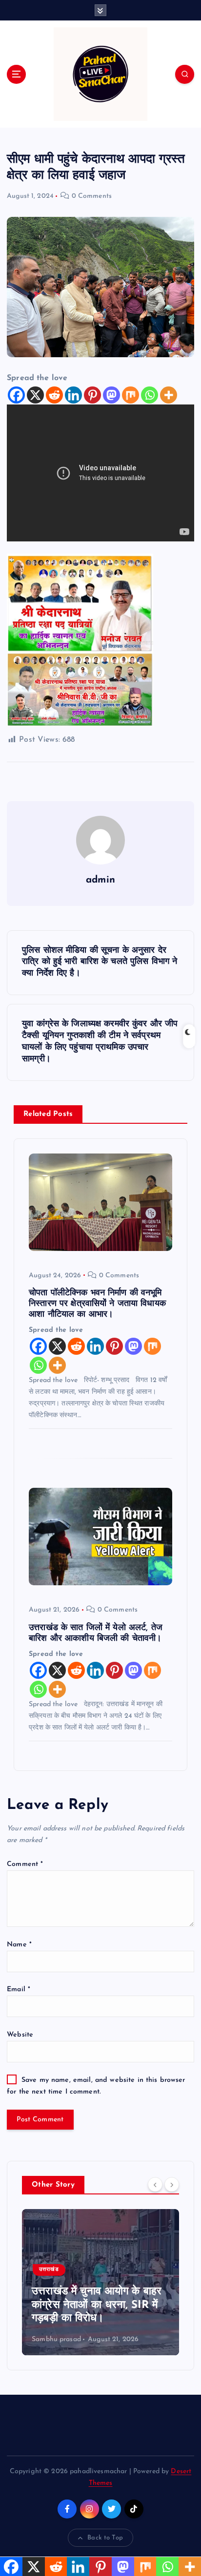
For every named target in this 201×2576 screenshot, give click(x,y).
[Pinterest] (92, 395)
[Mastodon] (111, 395)
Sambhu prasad (56, 2339)
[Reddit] (54, 395)
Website (20, 2035)
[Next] (172, 2184)
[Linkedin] (73, 395)
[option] (100, 2282)
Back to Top (105, 2538)
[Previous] (155, 2184)
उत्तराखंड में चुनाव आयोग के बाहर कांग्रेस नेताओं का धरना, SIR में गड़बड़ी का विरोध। (97, 2305)
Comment (25, 1864)
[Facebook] (16, 395)
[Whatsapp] (150, 395)
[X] (35, 395)
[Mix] (131, 395)
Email (19, 1990)
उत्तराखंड (49, 2270)
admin (100, 880)
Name (19, 1945)
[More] (169, 395)
